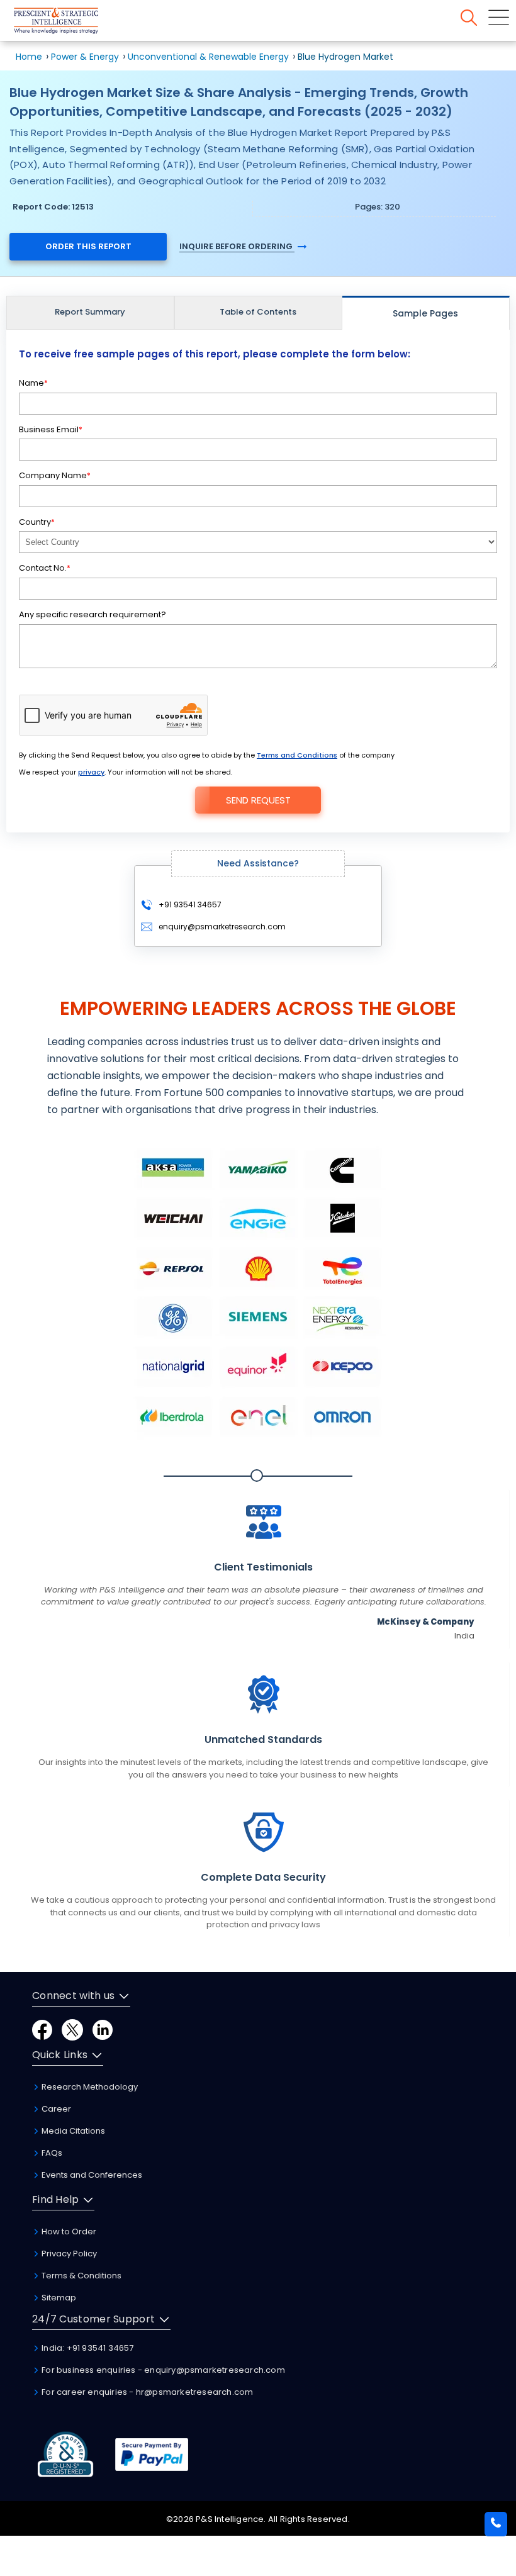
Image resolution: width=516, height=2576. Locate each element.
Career (55, 2109)
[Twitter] (72, 2029)
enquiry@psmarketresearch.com (222, 927)
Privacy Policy (68, 2254)
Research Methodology (89, 2087)
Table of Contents (258, 312)
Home (29, 57)
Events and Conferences (91, 2175)
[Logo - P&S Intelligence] (72, 23)
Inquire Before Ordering (237, 246)
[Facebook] (42, 2029)
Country (37, 522)
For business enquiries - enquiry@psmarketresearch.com (162, 2370)
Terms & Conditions (81, 2276)
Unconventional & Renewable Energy (208, 57)
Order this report (88, 246)
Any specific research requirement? (93, 614)
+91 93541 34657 (189, 904)
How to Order (68, 2232)
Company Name (55, 475)
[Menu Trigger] (499, 17)
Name (33, 383)
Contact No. (45, 568)
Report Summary (90, 312)
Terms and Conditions (297, 755)
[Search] (469, 18)
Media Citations (72, 2131)
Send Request (258, 800)
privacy (91, 772)
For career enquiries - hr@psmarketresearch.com (146, 2392)
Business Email (51, 429)
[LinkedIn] (103, 2029)
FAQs (51, 2153)
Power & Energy (85, 57)
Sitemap (58, 2298)
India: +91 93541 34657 (87, 2348)
